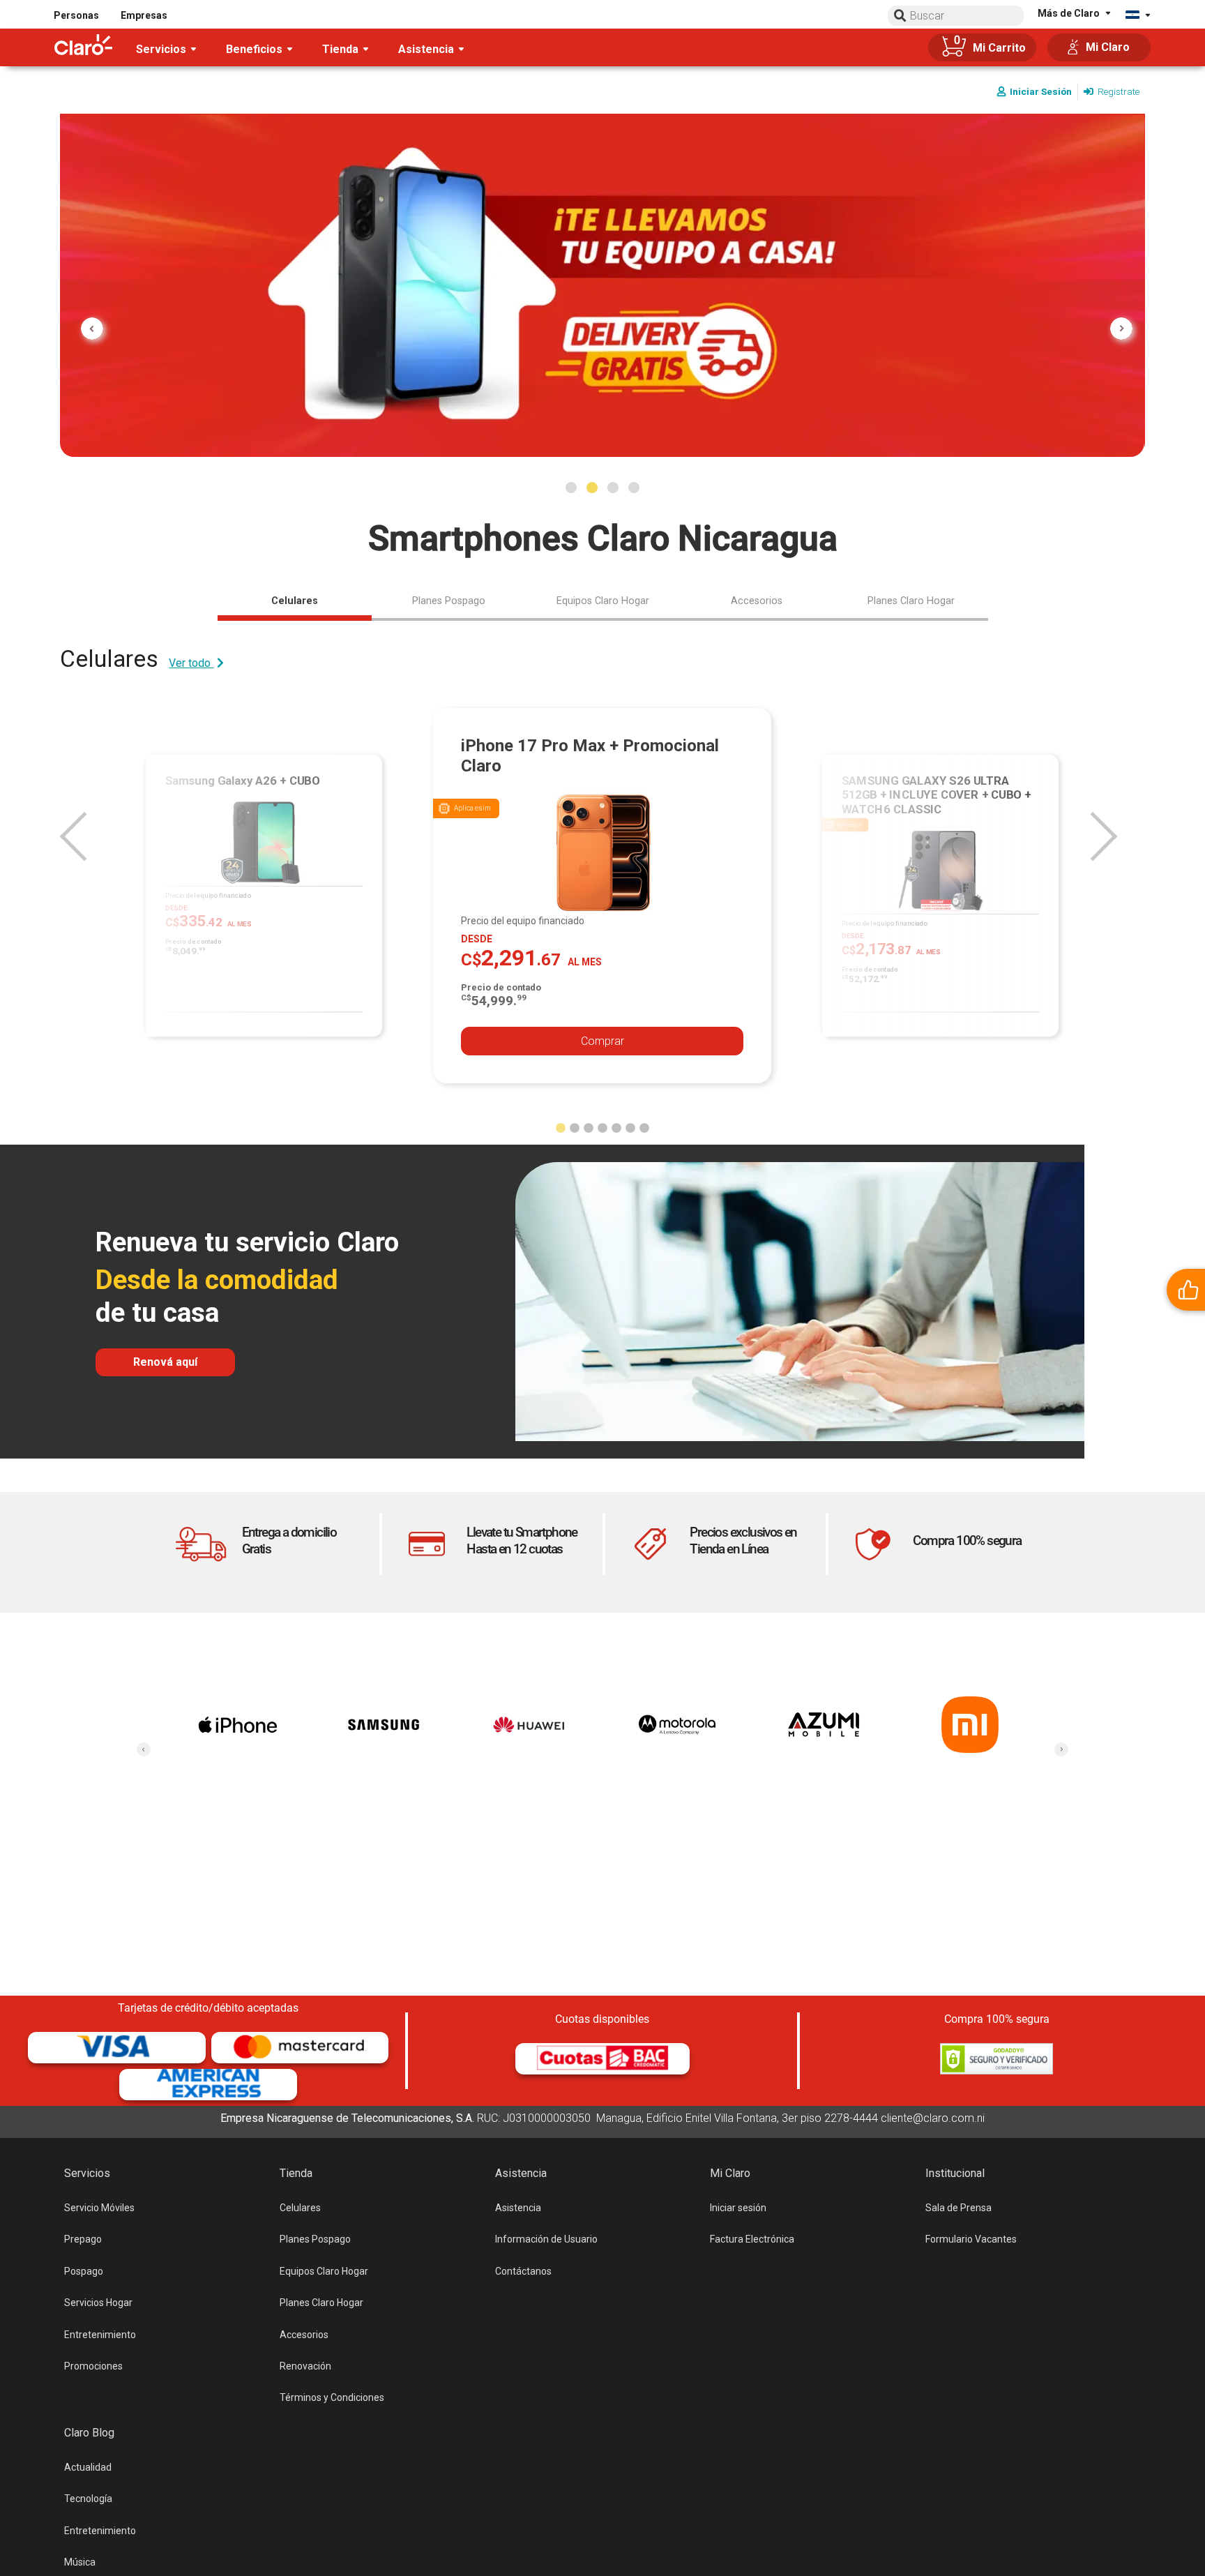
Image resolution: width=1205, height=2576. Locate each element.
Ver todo (191, 663)
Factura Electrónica (752, 2239)
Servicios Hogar (98, 2303)
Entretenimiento (100, 2335)
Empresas (144, 15)
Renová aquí (165, 1362)
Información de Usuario (546, 2239)
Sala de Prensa (958, 2208)
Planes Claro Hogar (321, 2303)
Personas (76, 15)
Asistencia (518, 2208)
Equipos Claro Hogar (324, 2271)
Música (80, 2562)
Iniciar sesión (738, 2208)
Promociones (93, 2366)
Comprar (602, 1041)
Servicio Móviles (99, 2208)
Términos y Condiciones (332, 2397)
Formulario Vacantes (971, 2239)
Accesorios (304, 2335)
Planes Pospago (315, 2239)
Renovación (305, 2366)
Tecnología (88, 2499)
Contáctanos (523, 2271)
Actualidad (88, 2467)
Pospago (84, 2271)
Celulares (300, 2208)
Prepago (83, 2239)
